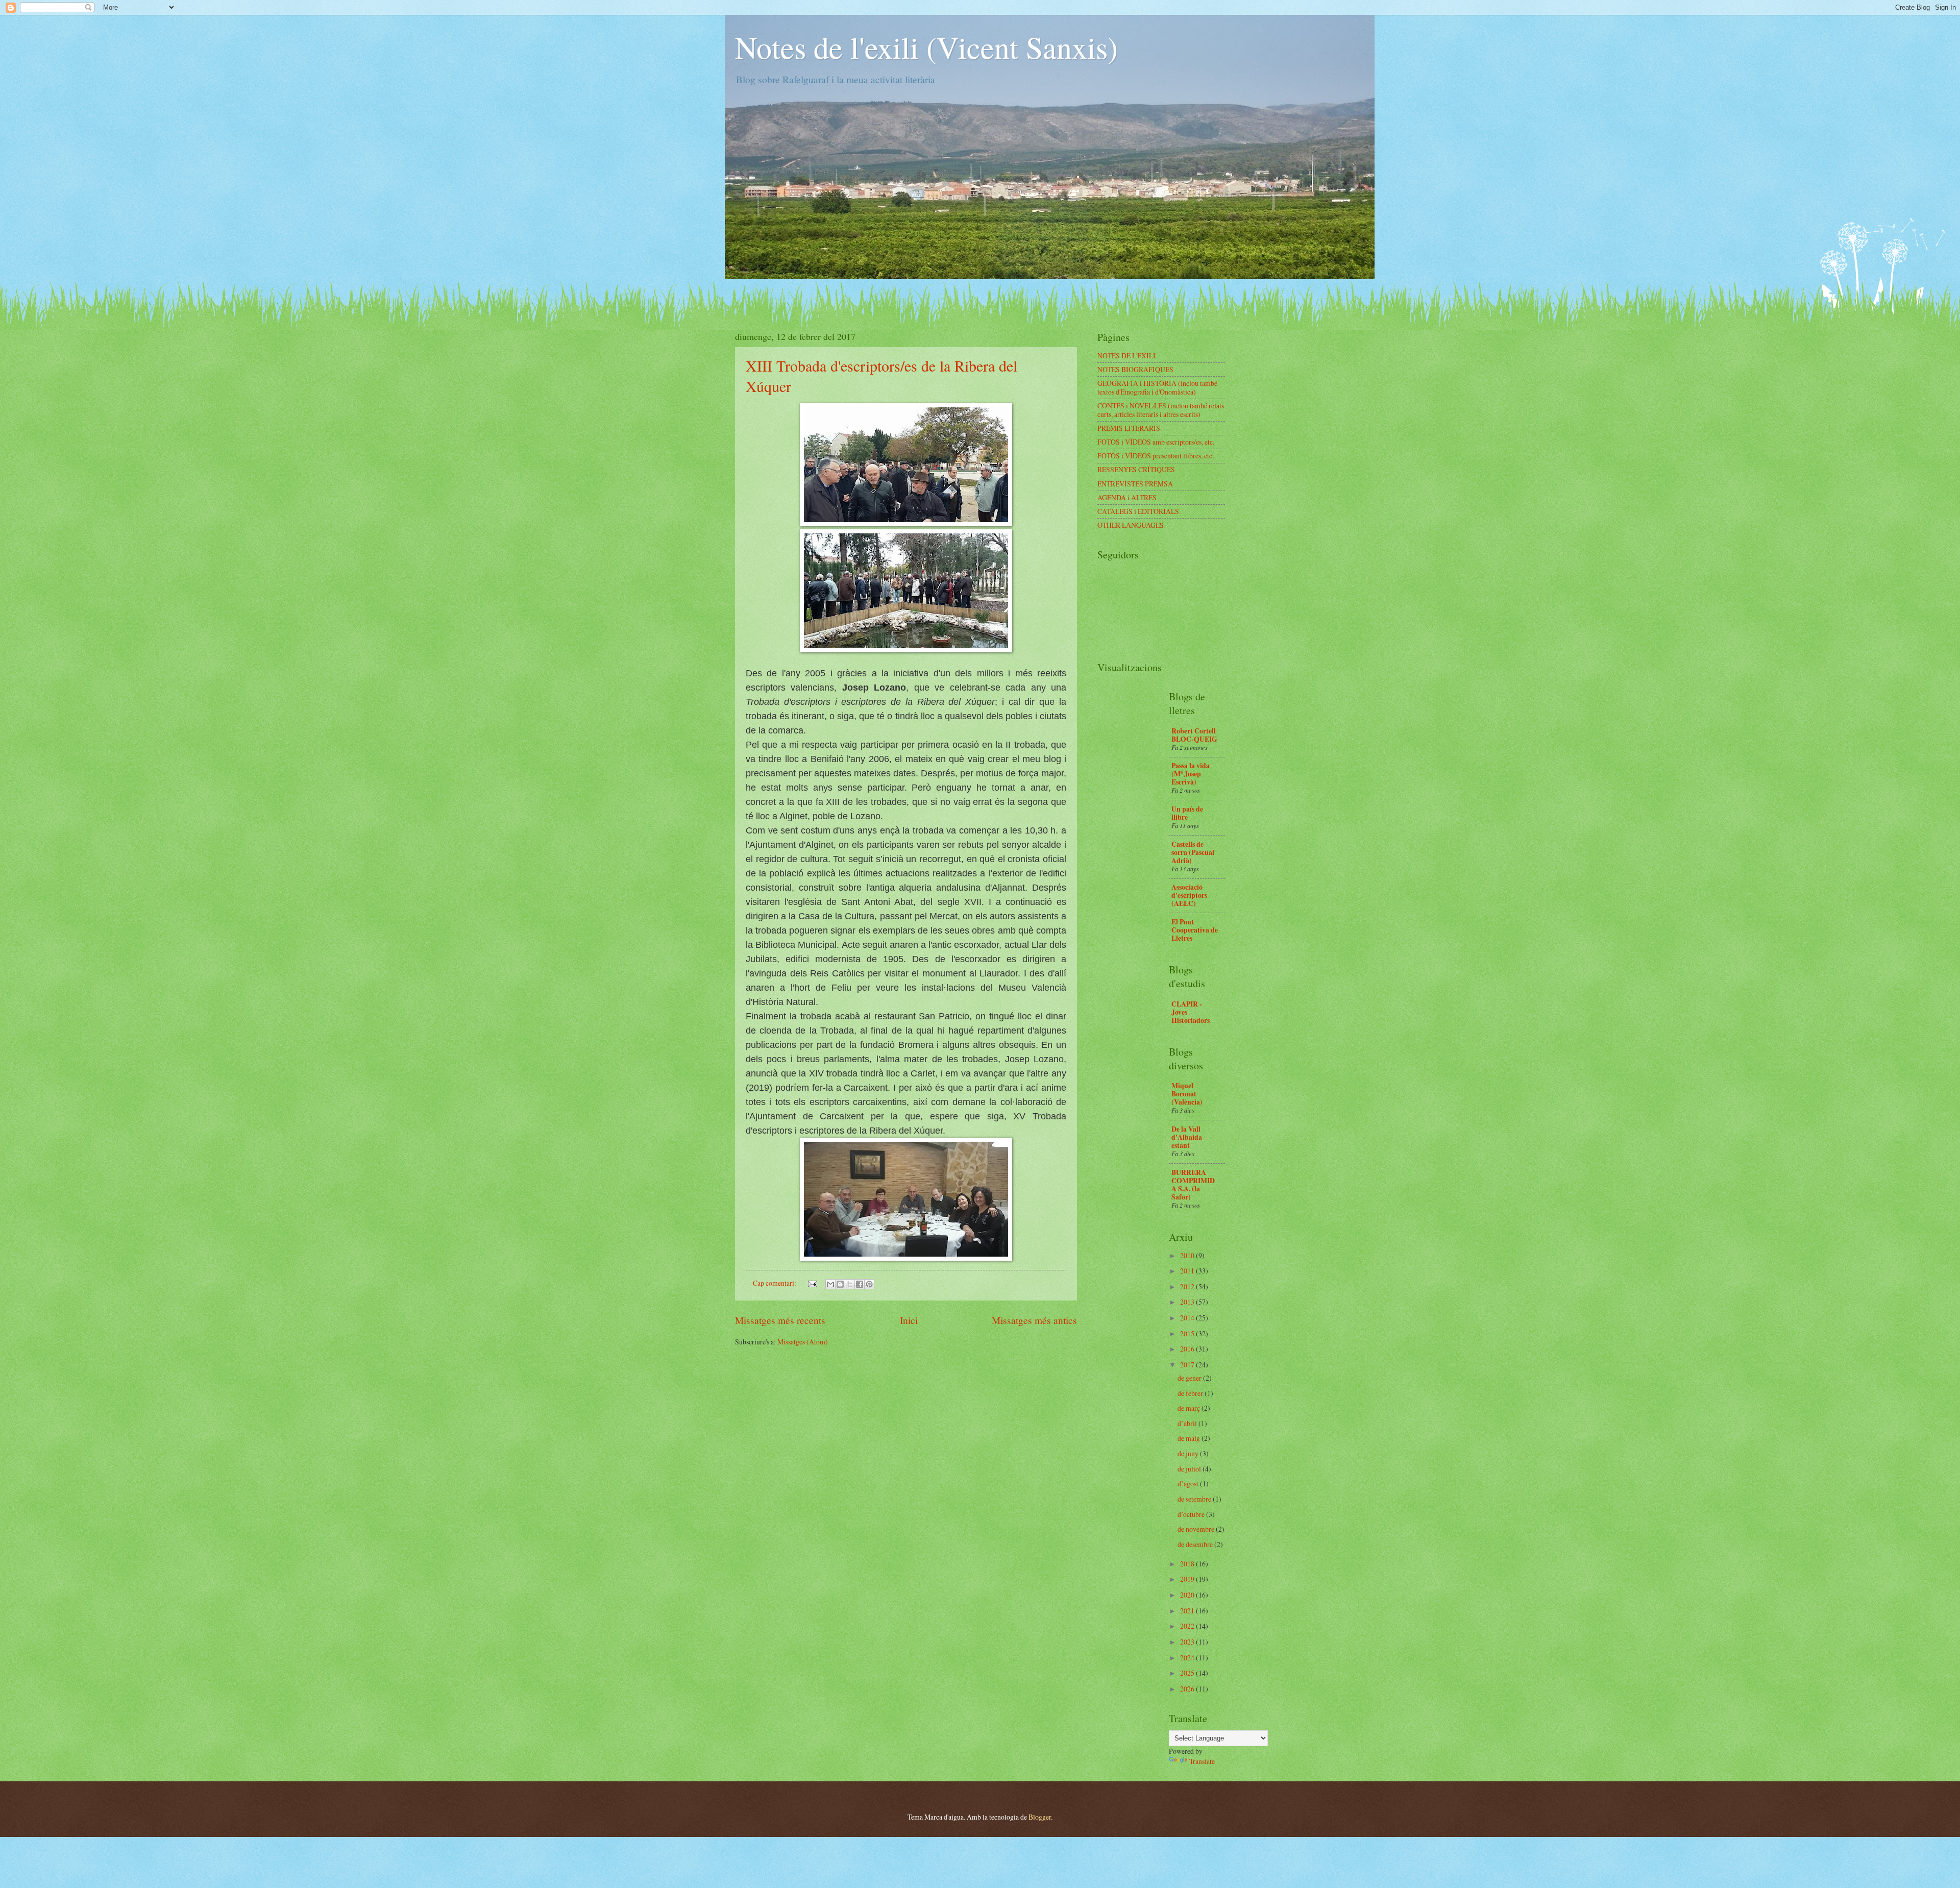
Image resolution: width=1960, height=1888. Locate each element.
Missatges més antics (1034, 1320)
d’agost (1189, 1484)
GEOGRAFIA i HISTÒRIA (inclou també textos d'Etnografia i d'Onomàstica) (1157, 387)
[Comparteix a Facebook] (860, 1284)
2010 (1188, 1255)
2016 (1188, 1349)
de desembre (1196, 1544)
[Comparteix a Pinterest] (869, 1284)
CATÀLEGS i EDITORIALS (1138, 511)
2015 (1188, 1333)
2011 (1188, 1271)
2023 (1188, 1642)
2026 (1188, 1689)
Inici (909, 1320)
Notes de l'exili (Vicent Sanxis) (926, 47)
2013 (1188, 1302)
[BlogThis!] (840, 1284)
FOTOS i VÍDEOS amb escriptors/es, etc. (1156, 442)
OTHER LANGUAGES (1131, 525)
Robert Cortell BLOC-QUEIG (1194, 735)
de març (1190, 1408)
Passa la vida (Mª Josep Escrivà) (1191, 774)
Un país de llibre (1187, 813)
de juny (1189, 1453)
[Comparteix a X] (850, 1284)
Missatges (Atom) (803, 1342)
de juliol (1190, 1469)
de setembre (1195, 1499)
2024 (1188, 1658)
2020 (1188, 1595)
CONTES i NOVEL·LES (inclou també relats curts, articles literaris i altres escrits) (1161, 410)
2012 (1188, 1286)
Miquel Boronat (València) (1187, 1094)
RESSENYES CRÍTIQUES (1136, 469)
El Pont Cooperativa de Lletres (1195, 930)
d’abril (1188, 1423)
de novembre (1197, 1529)
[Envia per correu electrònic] (830, 1284)
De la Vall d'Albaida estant (1187, 1137)
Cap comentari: (775, 1283)
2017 (1188, 1365)
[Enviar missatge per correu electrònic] (812, 1283)
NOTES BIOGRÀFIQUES (1135, 369)
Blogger (1040, 1817)
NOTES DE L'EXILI (1126, 355)
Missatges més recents (780, 1320)
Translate (1202, 1761)
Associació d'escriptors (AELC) (1189, 895)
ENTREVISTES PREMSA (1135, 484)
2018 (1188, 1564)
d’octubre (1192, 1514)
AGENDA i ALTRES (1127, 497)
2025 (1188, 1673)
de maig (1190, 1438)
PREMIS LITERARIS (1129, 428)
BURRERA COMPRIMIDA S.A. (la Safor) (1193, 1185)
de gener (1190, 1378)
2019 (1188, 1579)
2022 (1188, 1626)
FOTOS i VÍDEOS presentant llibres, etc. (1156, 456)
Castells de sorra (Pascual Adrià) (1193, 852)
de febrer (1191, 1393)
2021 (1188, 1611)
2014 (1188, 1318)
